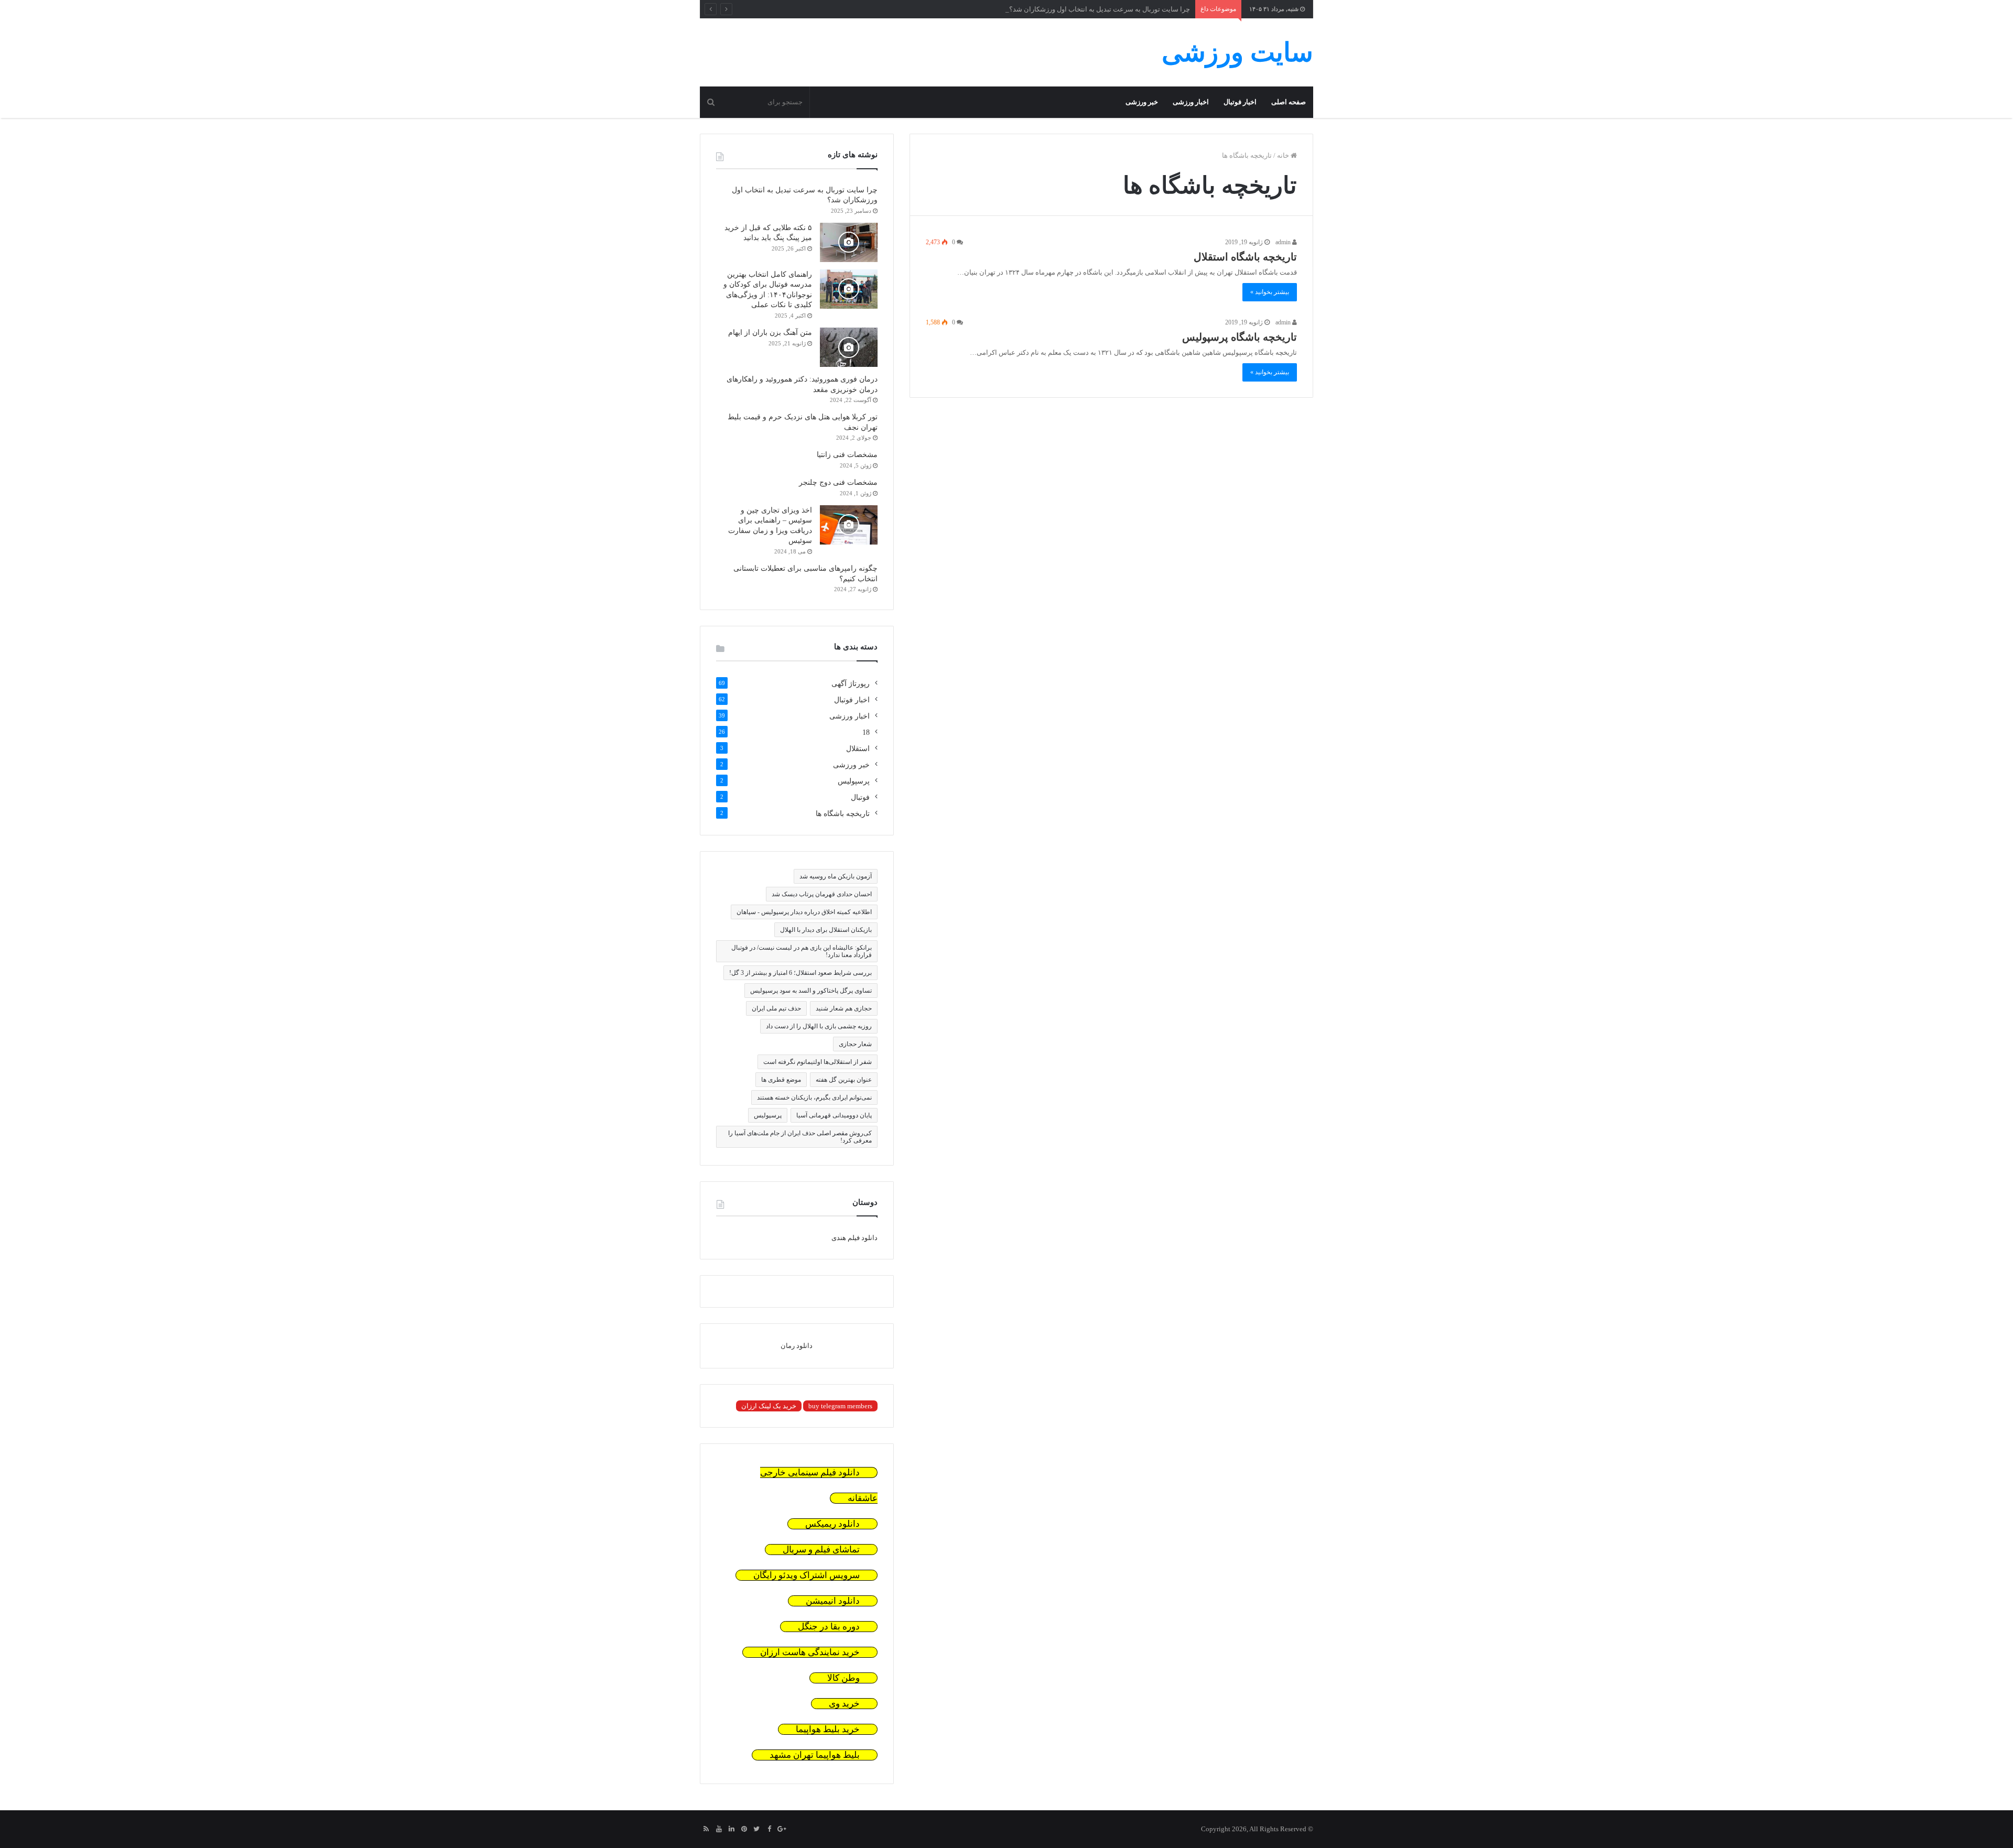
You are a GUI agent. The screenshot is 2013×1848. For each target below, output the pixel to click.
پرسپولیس (854, 781)
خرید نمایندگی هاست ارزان (810, 1652)
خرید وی (844, 1704)
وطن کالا (843, 1678)
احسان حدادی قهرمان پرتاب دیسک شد (822, 894)
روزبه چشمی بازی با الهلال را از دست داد (819, 1026)
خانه (1284, 155)
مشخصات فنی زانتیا (847, 455)
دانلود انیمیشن (833, 1601)
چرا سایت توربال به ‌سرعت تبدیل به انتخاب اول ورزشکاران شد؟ (1100, 9)
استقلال (858, 749)
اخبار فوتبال (1240, 102)
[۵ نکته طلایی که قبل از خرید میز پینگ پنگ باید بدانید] (849, 242)
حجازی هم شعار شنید (844, 1008)
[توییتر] (756, 1830)
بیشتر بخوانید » (1270, 292)
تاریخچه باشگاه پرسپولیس (1240, 337)
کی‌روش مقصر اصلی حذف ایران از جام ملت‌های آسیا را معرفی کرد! (800, 1137)
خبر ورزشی (1142, 102)
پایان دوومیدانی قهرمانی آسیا (834, 1115)
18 (866, 732)
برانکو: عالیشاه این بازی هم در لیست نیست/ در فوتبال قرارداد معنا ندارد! (802, 951)
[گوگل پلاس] (782, 1830)
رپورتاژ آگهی (851, 684)
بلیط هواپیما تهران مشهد (815, 1755)
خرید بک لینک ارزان (769, 1406)
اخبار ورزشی (1191, 102)
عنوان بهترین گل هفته (844, 1080)
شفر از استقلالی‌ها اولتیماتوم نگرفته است (818, 1062)
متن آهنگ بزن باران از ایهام (770, 333)
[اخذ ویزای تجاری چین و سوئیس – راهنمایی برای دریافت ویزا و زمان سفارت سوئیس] (849, 525)
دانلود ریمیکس (832, 1524)
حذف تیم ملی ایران (776, 1008)
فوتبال (860, 797)
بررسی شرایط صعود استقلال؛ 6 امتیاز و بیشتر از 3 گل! (800, 973)
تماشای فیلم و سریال (821, 1550)
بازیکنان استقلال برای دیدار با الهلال (826, 930)
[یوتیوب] (719, 1830)
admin (1284, 242)
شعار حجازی (855, 1044)
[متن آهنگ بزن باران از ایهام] (849, 347)
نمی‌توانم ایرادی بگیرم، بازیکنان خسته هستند (814, 1097)
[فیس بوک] (769, 1830)
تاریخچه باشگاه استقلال (1245, 257)
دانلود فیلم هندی (854, 1238)
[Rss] (706, 1830)
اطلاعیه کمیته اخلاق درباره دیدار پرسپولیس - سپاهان (804, 912)
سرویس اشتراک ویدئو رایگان (807, 1575)
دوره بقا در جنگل (829, 1627)
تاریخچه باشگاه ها (843, 814)
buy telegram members (840, 1406)
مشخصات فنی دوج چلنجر (838, 482)
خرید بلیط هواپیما (828, 1729)
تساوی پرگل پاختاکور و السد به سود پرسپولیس (811, 991)
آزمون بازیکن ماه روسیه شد (836, 876)
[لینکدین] (731, 1830)
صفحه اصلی (1289, 102)
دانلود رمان (797, 1346)
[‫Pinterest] (744, 1830)
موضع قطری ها (781, 1080)
